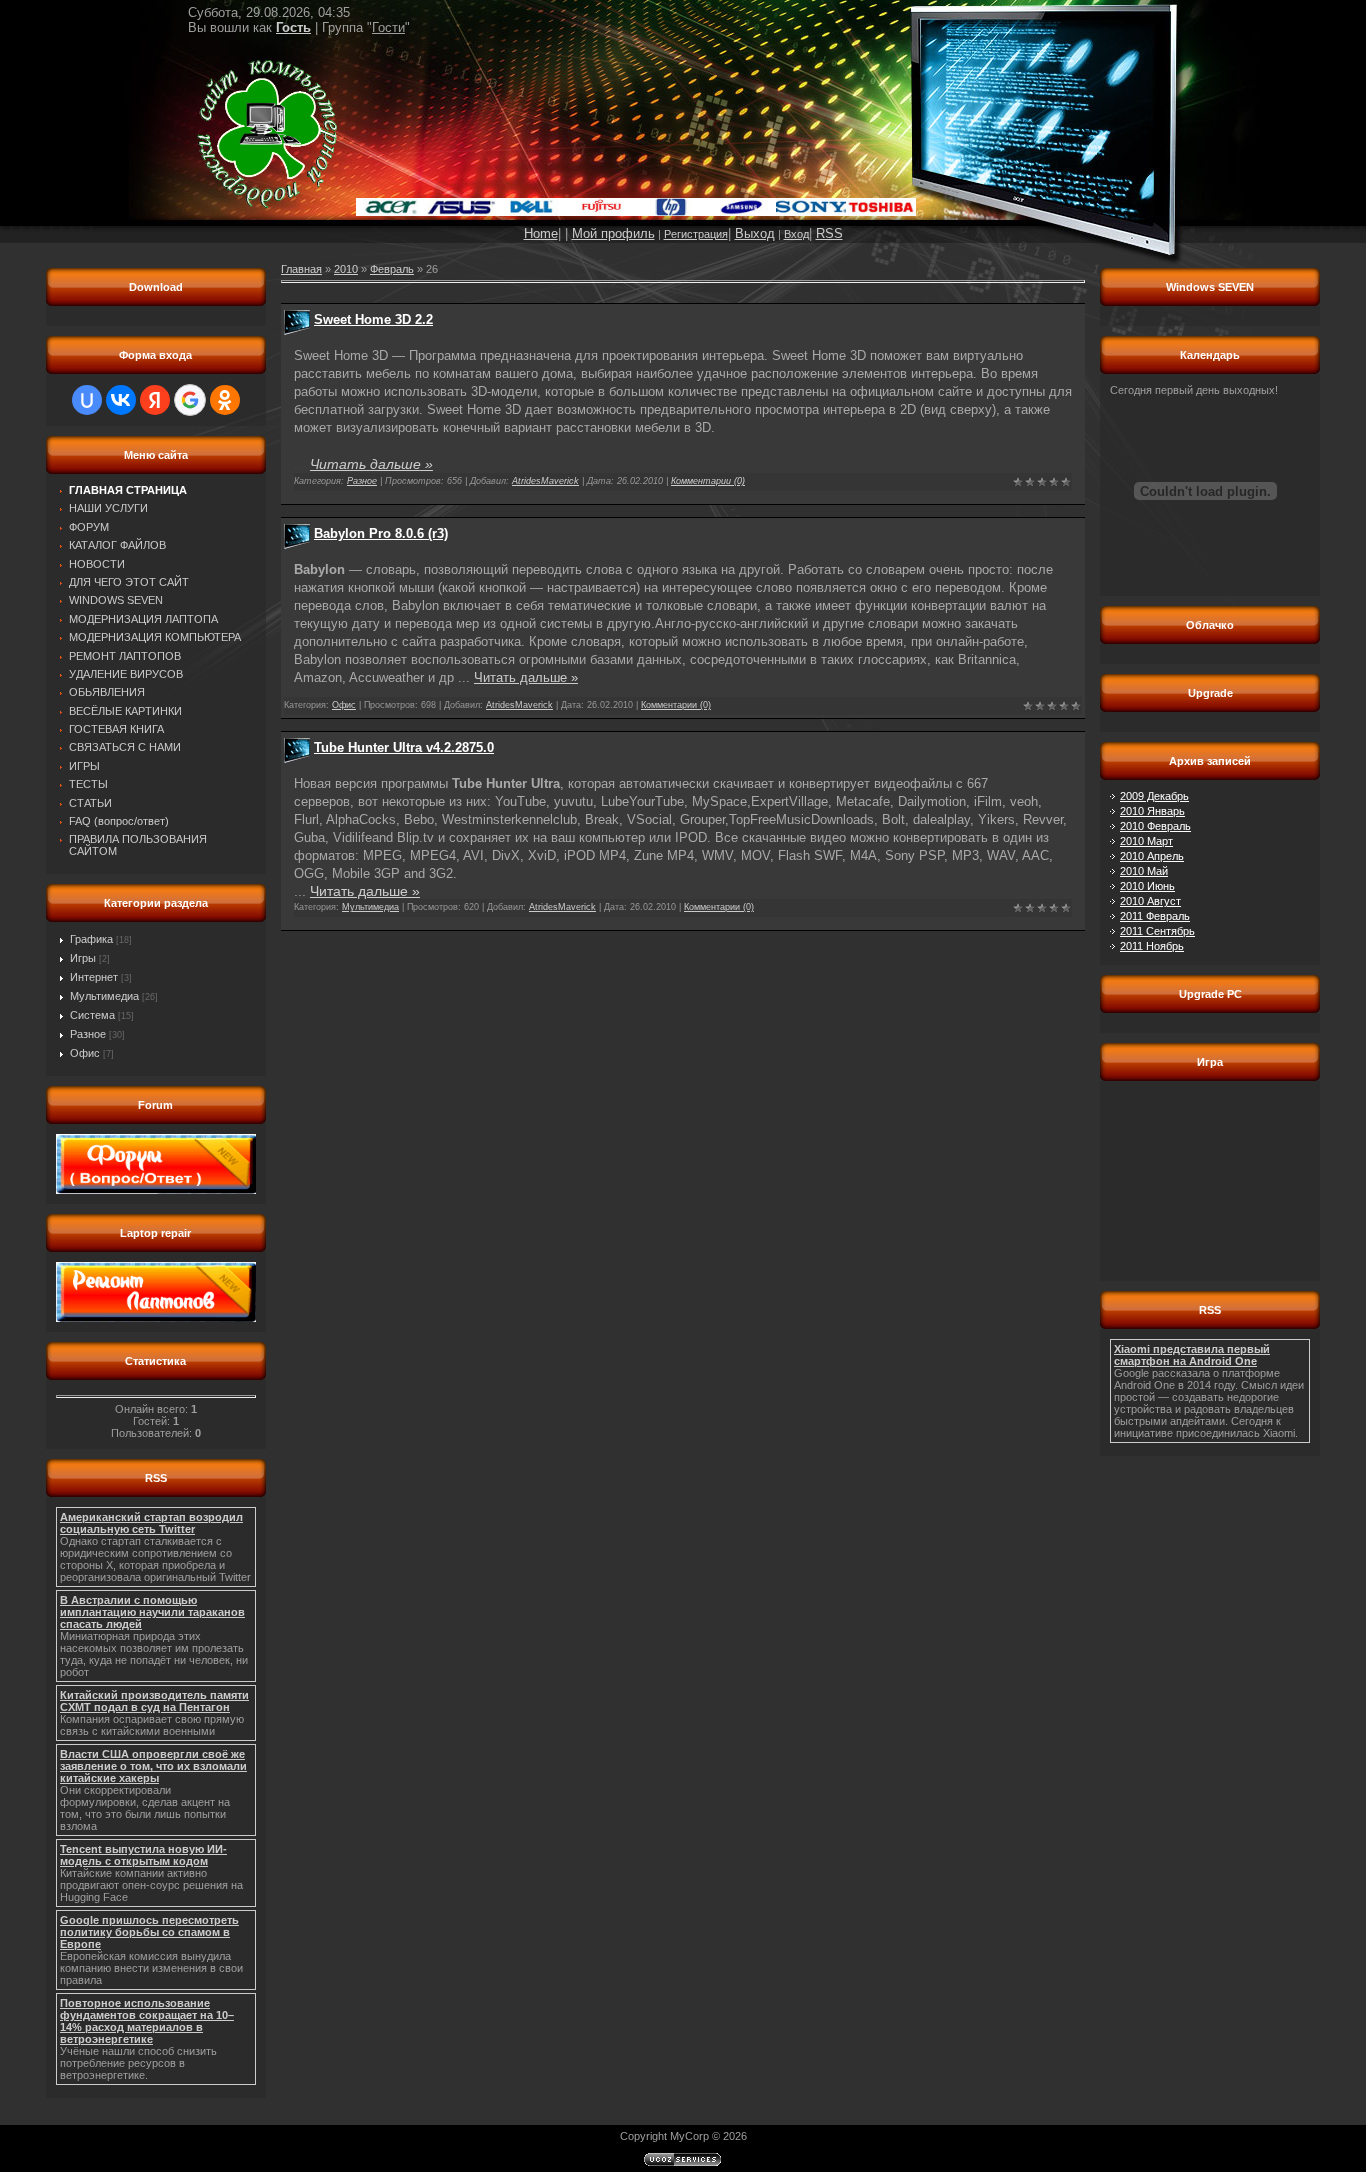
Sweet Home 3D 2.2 (373, 319)
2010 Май (1144, 871)
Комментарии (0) (708, 481)
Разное (88, 1034)
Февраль (392, 269)
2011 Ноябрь (1152, 946)
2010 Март (1146, 841)
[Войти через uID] (87, 400)
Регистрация (696, 234)
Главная (301, 269)
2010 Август (1150, 901)
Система (92, 1015)
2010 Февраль (1155, 826)
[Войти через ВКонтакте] (121, 400)
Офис (85, 1053)
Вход (796, 234)
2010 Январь (1152, 811)
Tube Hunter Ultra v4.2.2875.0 (404, 747)
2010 (346, 269)
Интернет (94, 977)
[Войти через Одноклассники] (225, 400)
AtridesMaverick (545, 481)
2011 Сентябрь (1157, 931)
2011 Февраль (1155, 916)
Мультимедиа (104, 996)
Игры (83, 958)
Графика (91, 939)
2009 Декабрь (1154, 796)
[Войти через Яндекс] (155, 400)
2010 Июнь (1147, 886)
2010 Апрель (1152, 856)
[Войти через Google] (190, 400)
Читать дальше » (371, 464)
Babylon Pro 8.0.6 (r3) (381, 533)
